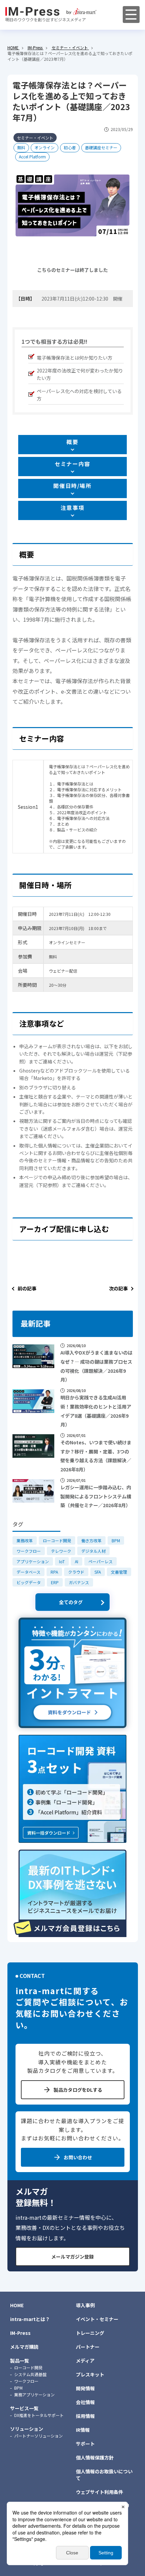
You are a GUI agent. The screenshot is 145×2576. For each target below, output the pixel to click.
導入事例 (85, 2305)
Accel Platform (32, 157)
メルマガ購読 (24, 2347)
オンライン (45, 147)
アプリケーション (33, 1561)
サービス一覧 (24, 2408)
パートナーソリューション (38, 2436)
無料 (21, 147)
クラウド (76, 1572)
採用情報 (85, 2416)
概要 (72, 442)
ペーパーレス (100, 1561)
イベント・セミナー (97, 2319)
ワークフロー (29, 1551)
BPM (116, 1540)
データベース (28, 1572)
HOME (17, 2305)
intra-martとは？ (30, 2319)
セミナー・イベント (35, 138)
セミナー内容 (72, 464)
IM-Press (20, 2333)
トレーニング (90, 2333)
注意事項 (72, 508)
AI (77, 1561)
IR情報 (83, 2430)
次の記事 (118, 1288)
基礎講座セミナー (101, 147)
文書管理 (119, 1572)
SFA (98, 1572)
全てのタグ (71, 1602)
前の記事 (27, 1288)
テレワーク (61, 1551)
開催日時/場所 (72, 486)
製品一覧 (20, 2361)
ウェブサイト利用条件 (99, 2492)
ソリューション (27, 2429)
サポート (85, 2444)
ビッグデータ (29, 1582)
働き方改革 (91, 1540)
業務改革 (25, 1540)
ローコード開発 (57, 1540)
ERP (55, 1582)
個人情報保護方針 (95, 2457)
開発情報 (85, 2388)
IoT (62, 1561)
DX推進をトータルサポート (39, 2415)
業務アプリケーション (34, 2394)
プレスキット (90, 2374)
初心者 (70, 147)
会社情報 (85, 2402)
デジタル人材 (93, 1551)
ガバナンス (79, 1582)
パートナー (88, 2347)
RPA (54, 1572)
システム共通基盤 (30, 2374)
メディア (85, 2361)
